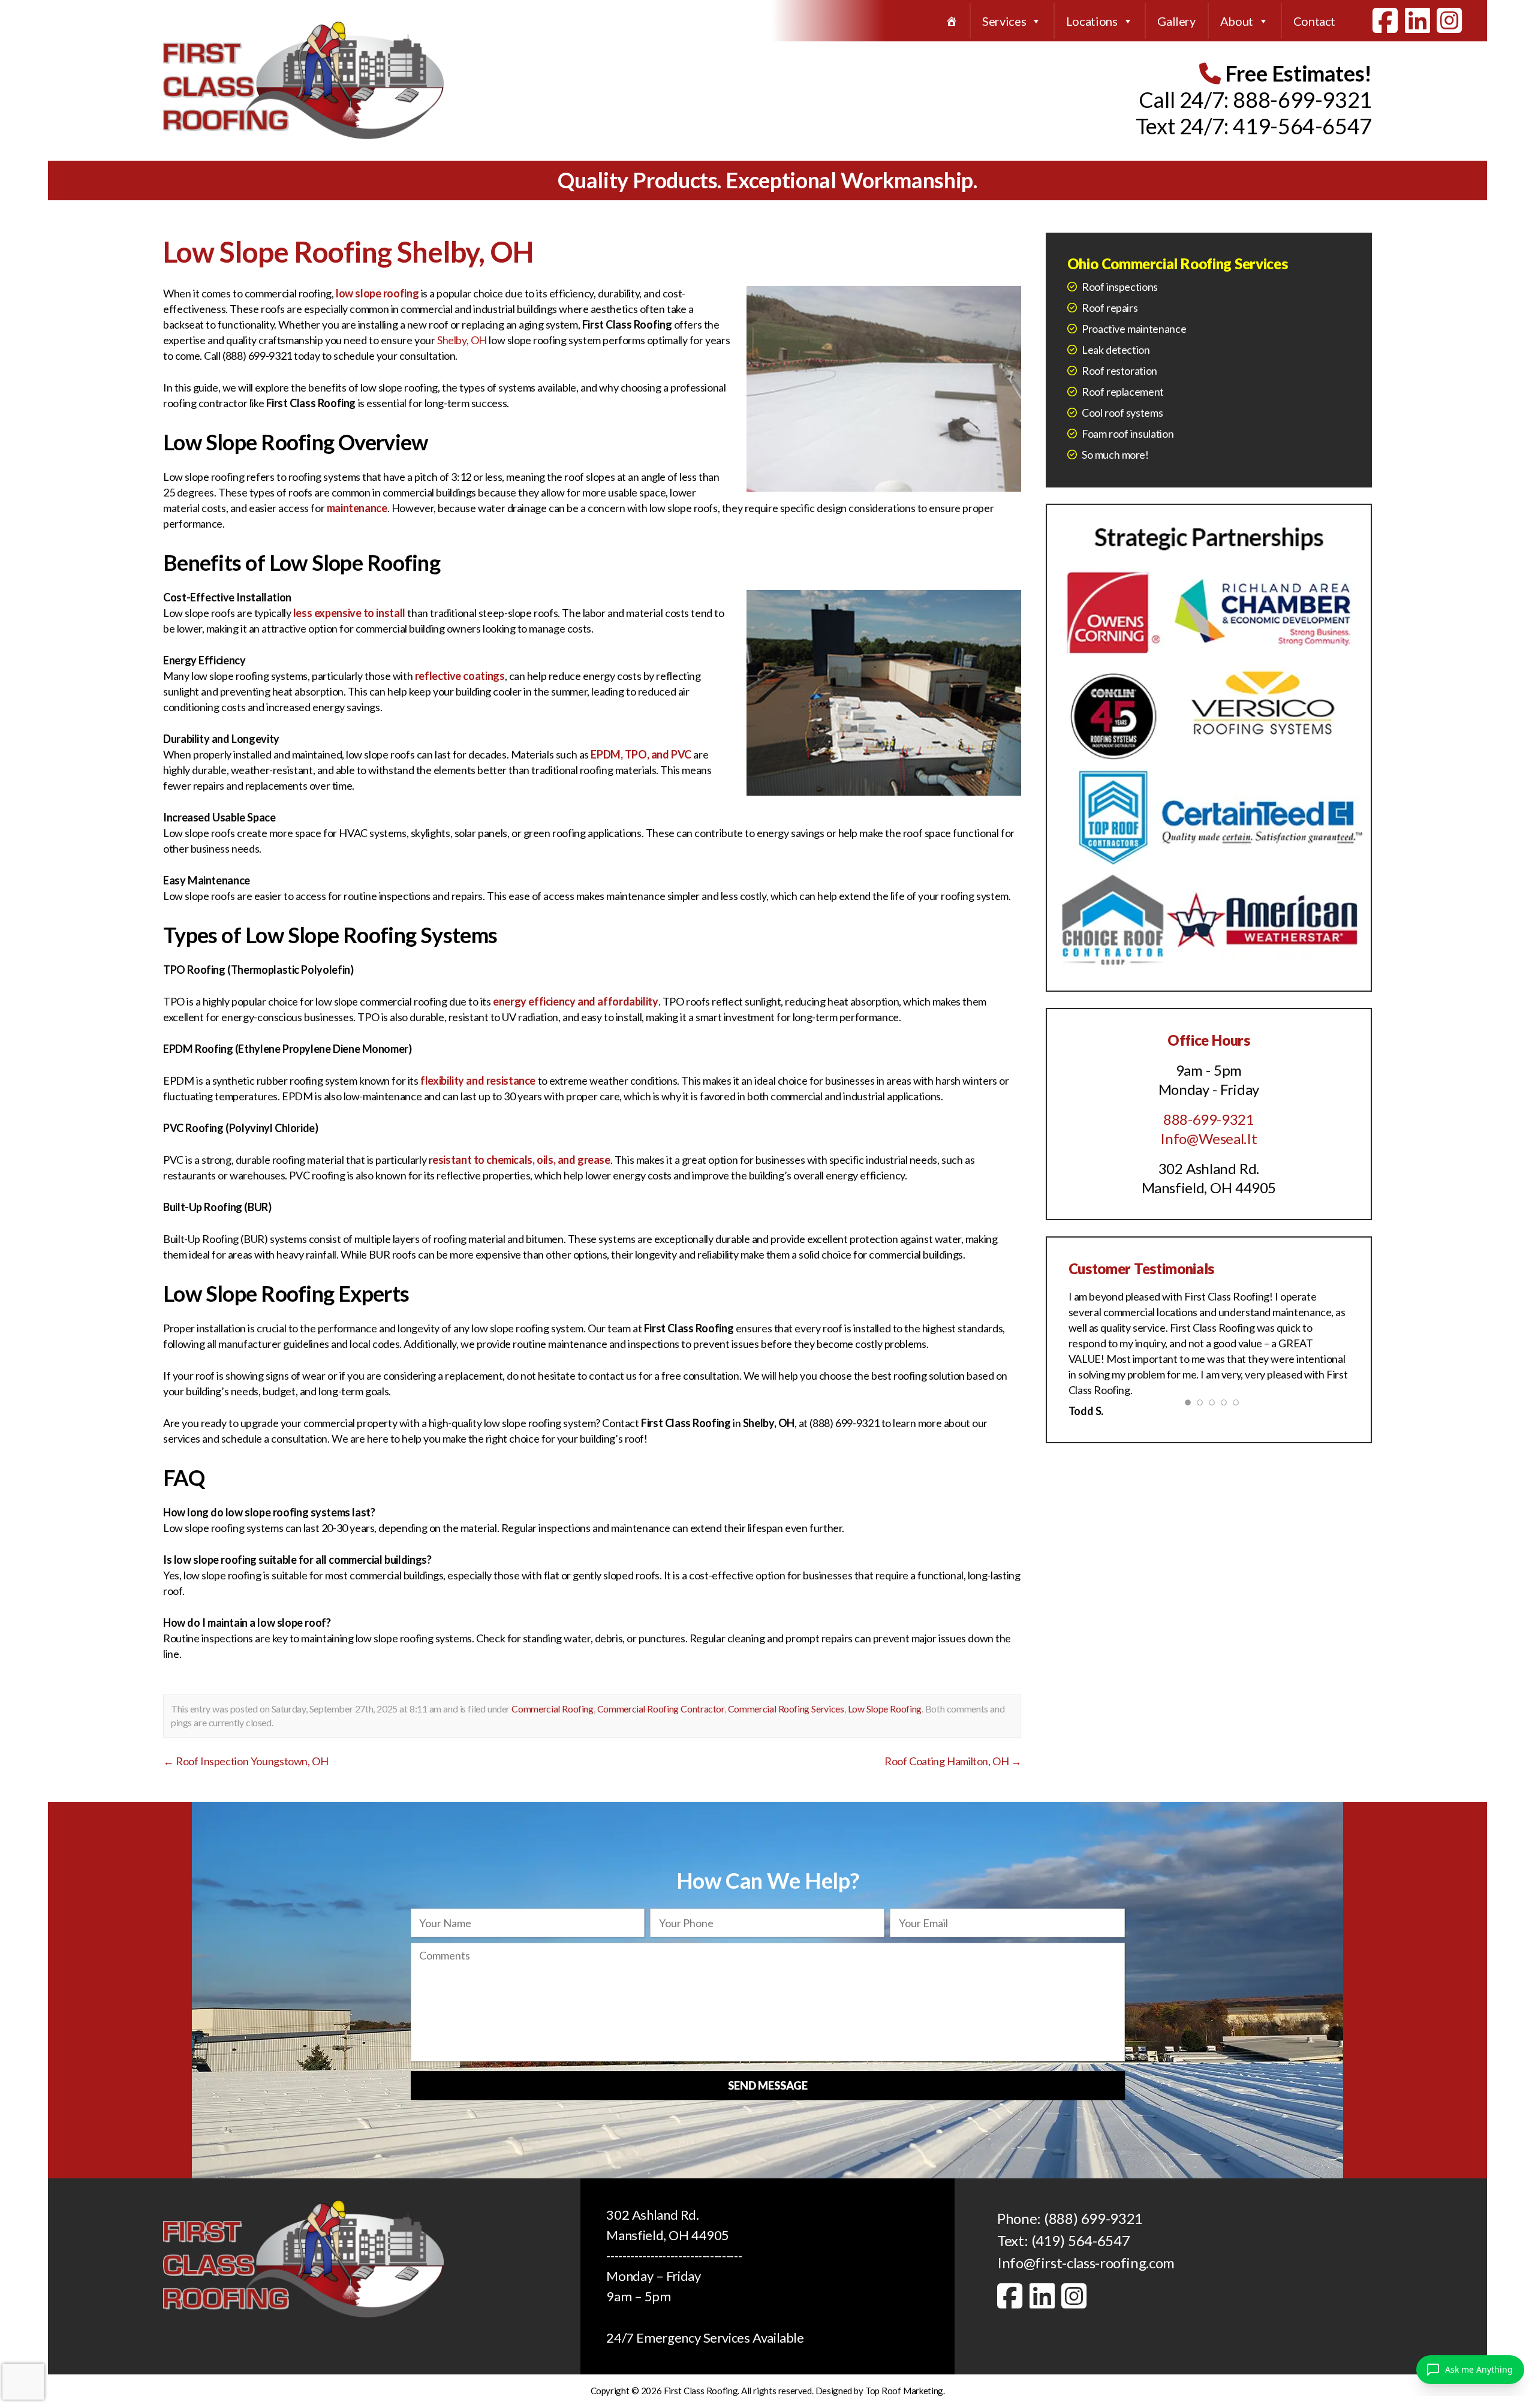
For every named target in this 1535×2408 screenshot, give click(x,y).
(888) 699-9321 (1093, 2218)
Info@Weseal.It (1209, 1138)
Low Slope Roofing (885, 1709)
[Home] (952, 21)
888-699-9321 (1302, 100)
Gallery (1176, 21)
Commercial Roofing (552, 1709)
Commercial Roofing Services (786, 1709)
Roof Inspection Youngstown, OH (246, 1761)
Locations (1092, 21)
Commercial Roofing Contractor (661, 1709)
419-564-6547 (1302, 126)
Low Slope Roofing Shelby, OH (348, 252)
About (1237, 21)
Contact (1314, 21)
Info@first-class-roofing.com (1086, 2263)
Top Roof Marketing (904, 2391)
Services (1004, 21)
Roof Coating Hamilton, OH (953, 1761)
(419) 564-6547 (1081, 2240)
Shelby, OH (462, 340)
